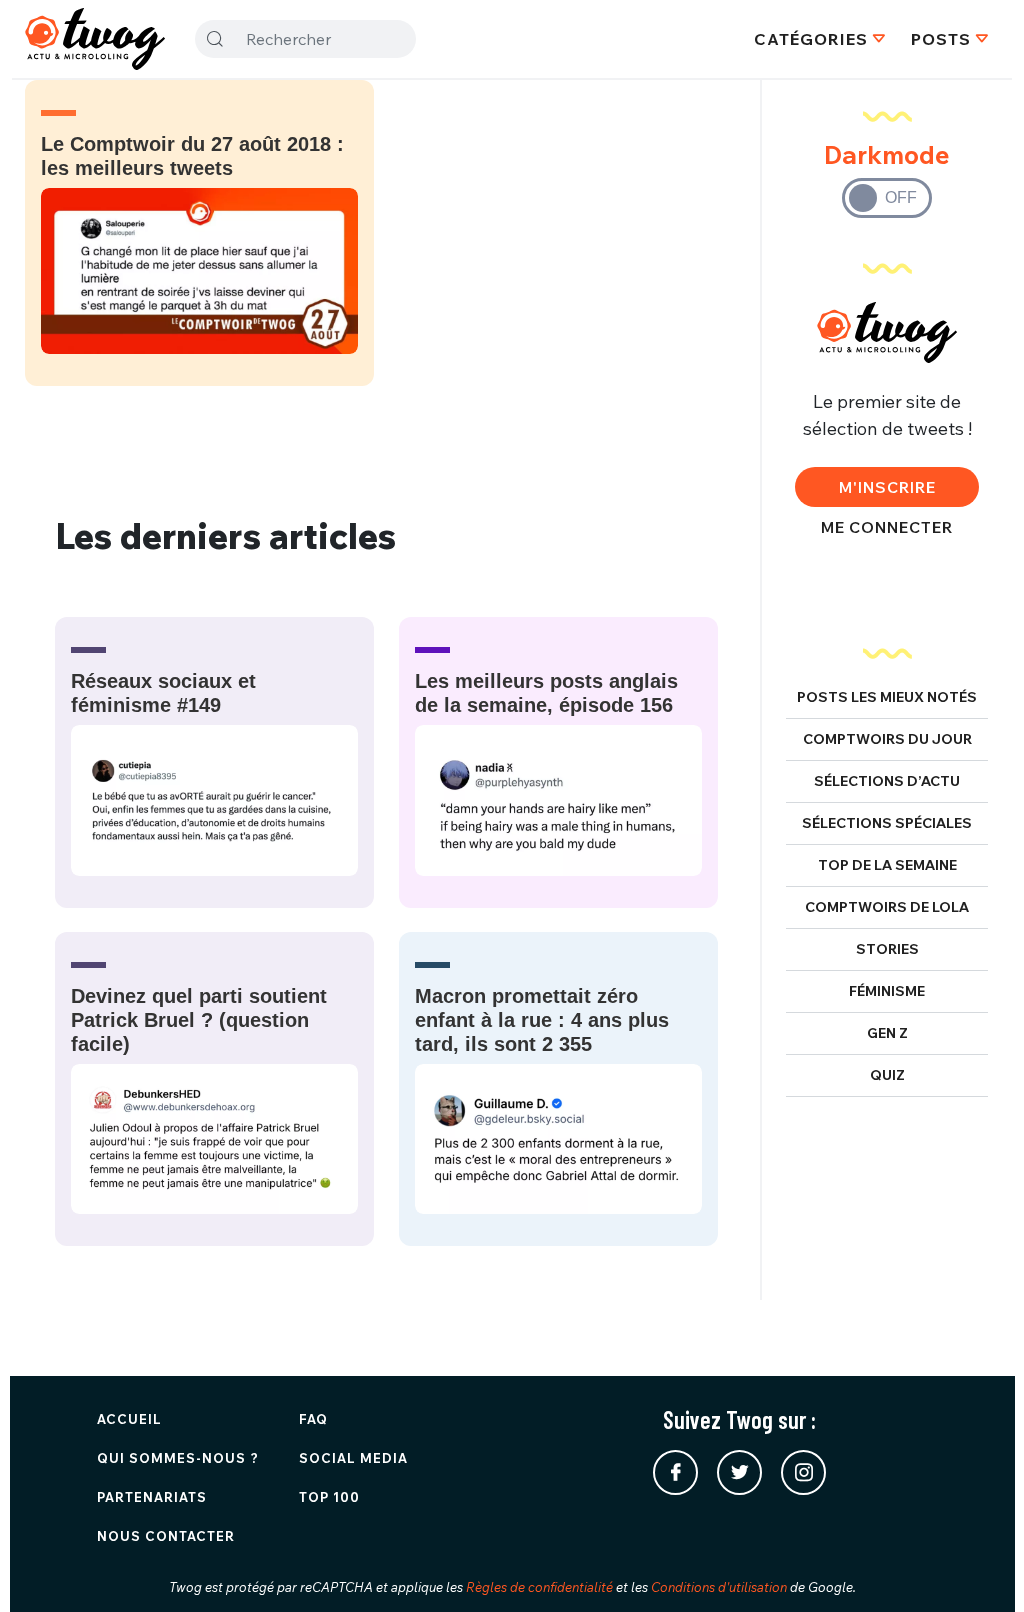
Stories (887, 949)
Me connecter (887, 527)
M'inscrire (887, 487)
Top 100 (329, 1497)
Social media (353, 1458)
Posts (941, 39)
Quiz (887, 1075)
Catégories (811, 39)
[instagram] (803, 1472)
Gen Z (887, 1033)
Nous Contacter (166, 1536)
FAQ (313, 1419)
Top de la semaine (887, 865)
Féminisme (887, 991)
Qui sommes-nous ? (178, 1458)
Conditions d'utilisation (719, 1587)
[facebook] (675, 1472)
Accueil (129, 1419)
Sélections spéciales (887, 823)
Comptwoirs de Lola (887, 907)
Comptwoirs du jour (887, 739)
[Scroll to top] (979, 1567)
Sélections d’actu (887, 781)
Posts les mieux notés (887, 697)
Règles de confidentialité (539, 1587)
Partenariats (152, 1497)
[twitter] (739, 1472)
